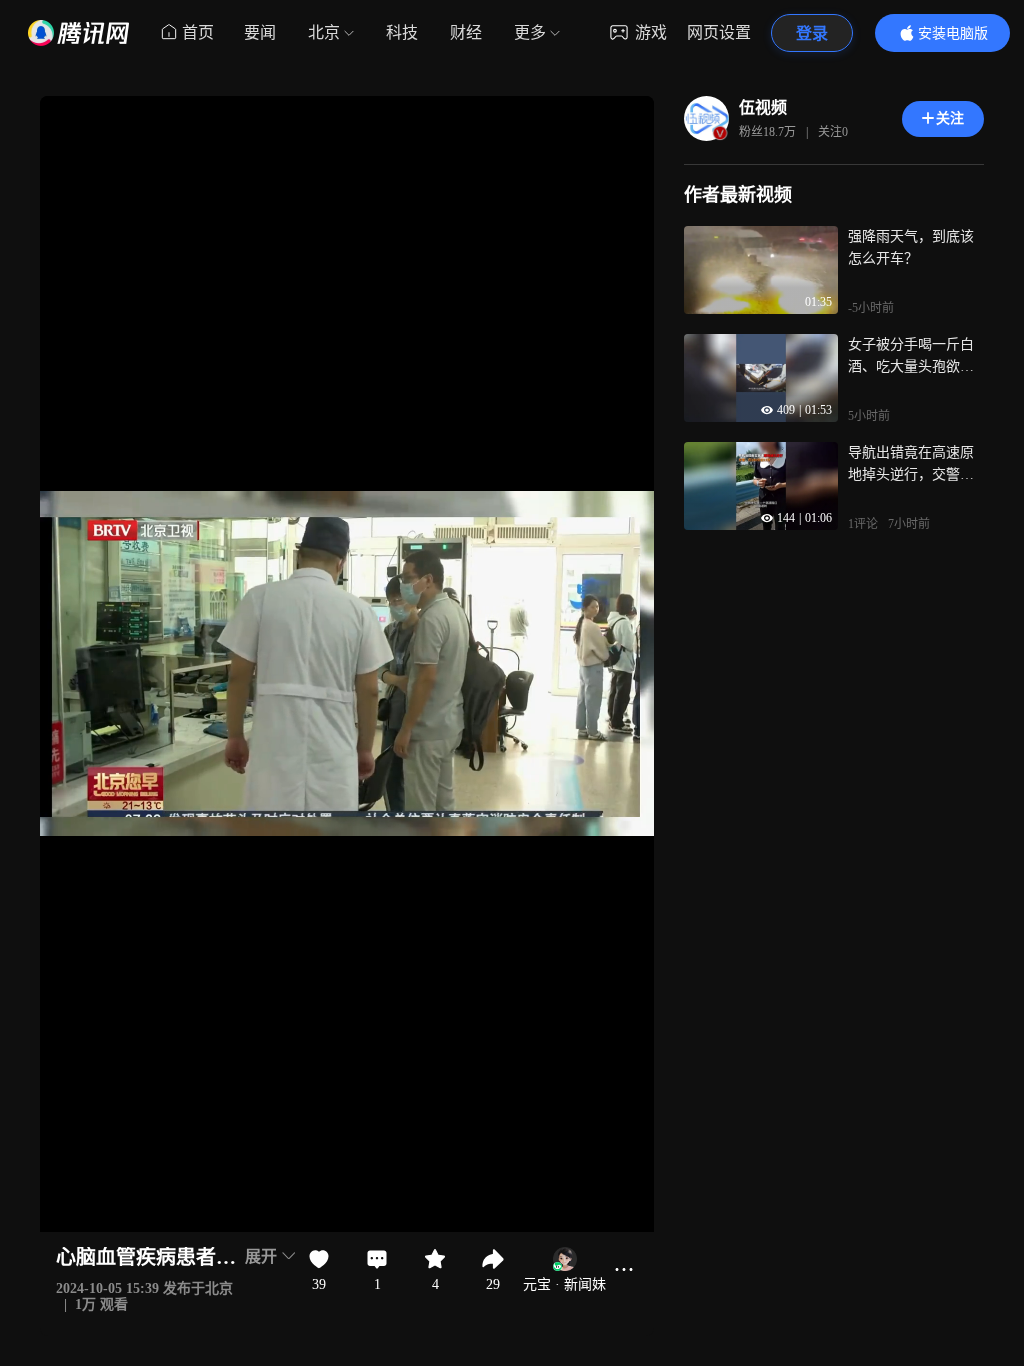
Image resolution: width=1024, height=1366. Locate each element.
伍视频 (763, 107)
